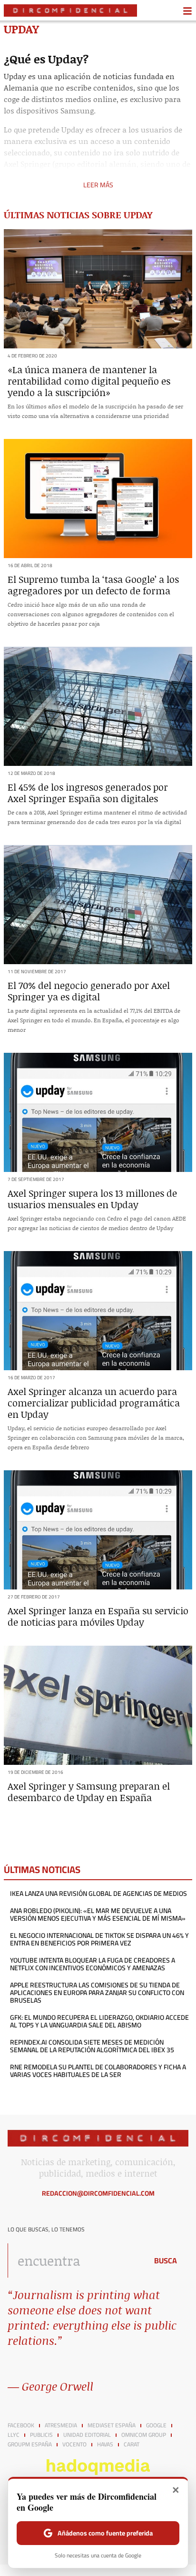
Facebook (21, 2425)
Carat (132, 2444)
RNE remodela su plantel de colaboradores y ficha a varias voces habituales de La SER (98, 2071)
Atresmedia (61, 2425)
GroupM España (30, 2444)
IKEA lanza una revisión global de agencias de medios (98, 1894)
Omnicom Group (144, 2435)
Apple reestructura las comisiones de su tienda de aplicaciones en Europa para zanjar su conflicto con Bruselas (97, 1993)
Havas (105, 2444)
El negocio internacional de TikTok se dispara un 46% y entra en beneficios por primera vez (99, 1939)
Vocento (74, 2444)
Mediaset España (112, 2425)
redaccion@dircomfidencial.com (98, 2193)
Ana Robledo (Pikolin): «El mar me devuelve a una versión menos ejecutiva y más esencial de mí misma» (98, 1914)
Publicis (41, 2435)
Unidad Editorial (87, 2435)
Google (156, 2425)
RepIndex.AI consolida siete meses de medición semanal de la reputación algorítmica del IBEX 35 (92, 2046)
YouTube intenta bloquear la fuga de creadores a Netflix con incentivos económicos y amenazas (93, 1964)
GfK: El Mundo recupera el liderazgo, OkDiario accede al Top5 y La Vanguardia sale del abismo (99, 2021)
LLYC (14, 2435)
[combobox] (75, 2260)
